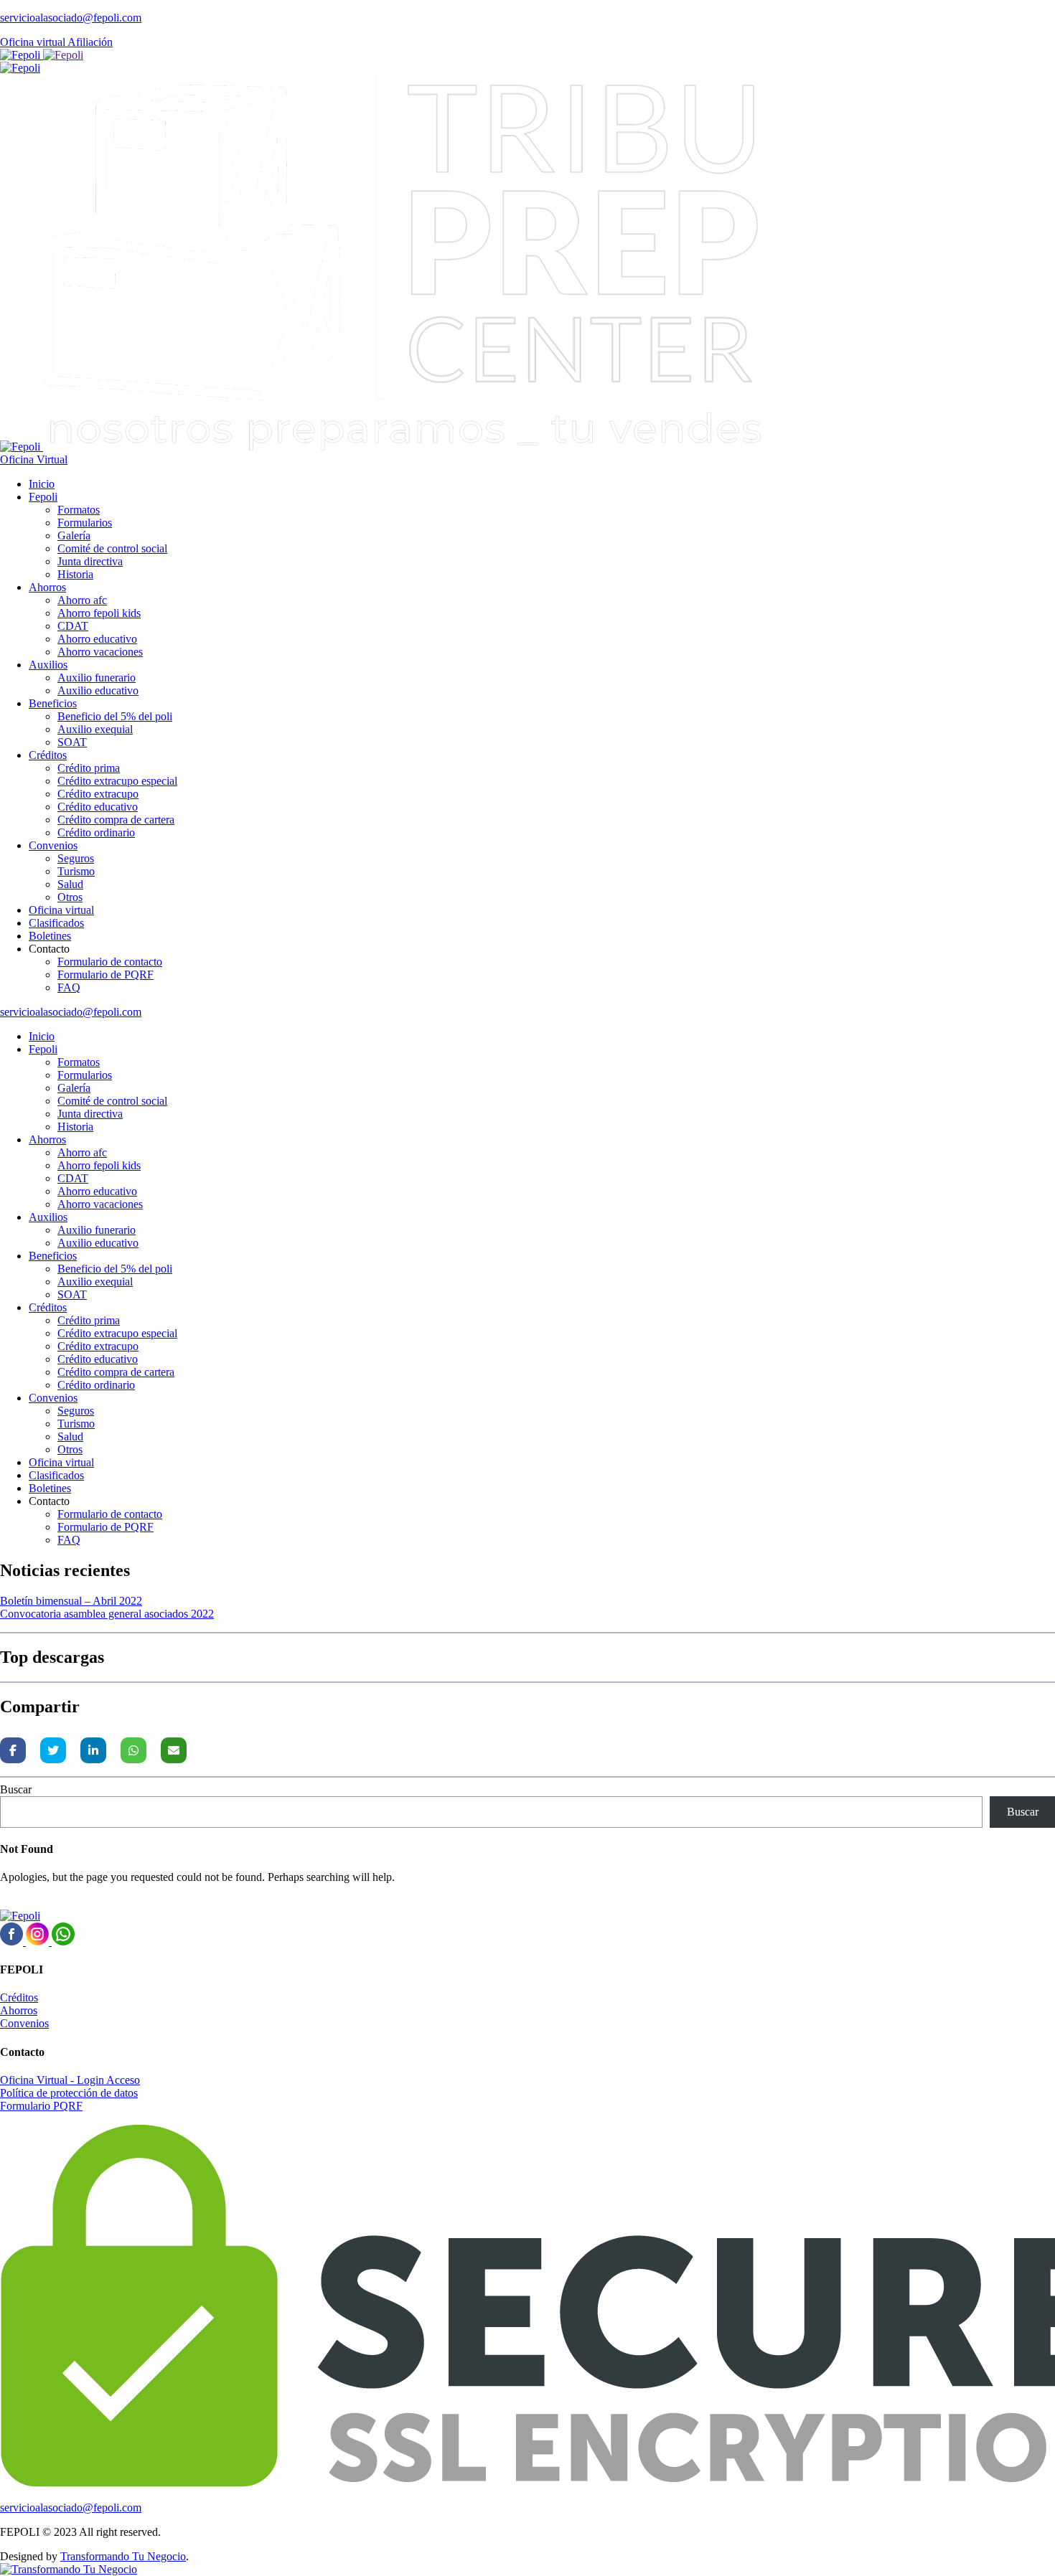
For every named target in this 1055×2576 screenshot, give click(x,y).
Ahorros (19, 2010)
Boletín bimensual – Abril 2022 (71, 1601)
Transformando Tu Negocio (123, 2556)
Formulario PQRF (41, 2106)
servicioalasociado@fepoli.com (71, 18)
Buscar (16, 1789)
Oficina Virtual (34, 459)
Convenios (24, 2023)
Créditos (19, 1997)
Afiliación (90, 42)
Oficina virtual (34, 42)
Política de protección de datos (69, 2093)
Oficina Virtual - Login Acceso (70, 2080)
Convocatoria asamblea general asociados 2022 (107, 1614)
